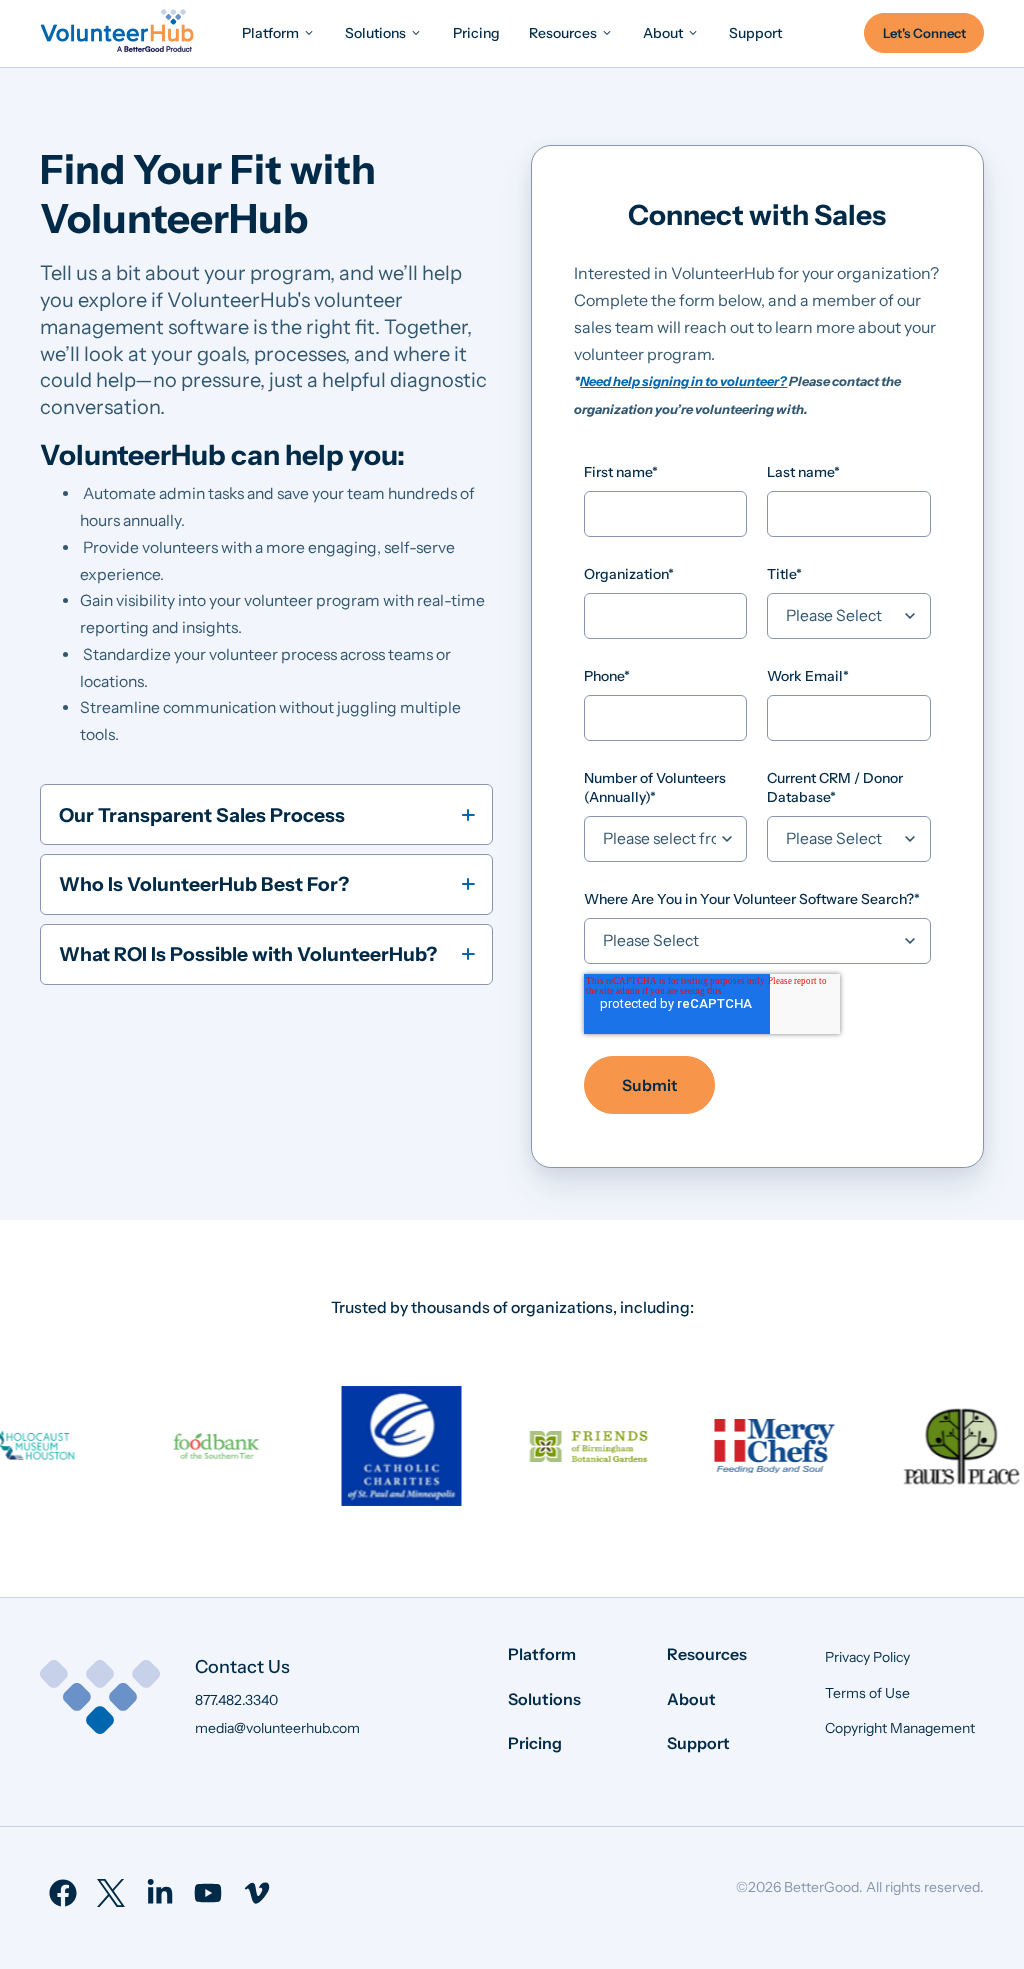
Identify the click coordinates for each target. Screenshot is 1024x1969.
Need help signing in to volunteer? (683, 381)
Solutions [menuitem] (544, 1699)
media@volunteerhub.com (277, 1728)
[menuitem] (279, 32)
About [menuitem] (691, 1699)
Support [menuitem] (698, 1743)
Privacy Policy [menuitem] (867, 1657)
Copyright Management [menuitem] (900, 1728)
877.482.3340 (236, 1700)
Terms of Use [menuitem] (867, 1693)
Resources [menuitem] (707, 1654)
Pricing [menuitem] (535, 1743)
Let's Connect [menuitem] (924, 33)
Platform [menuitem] (542, 1654)
